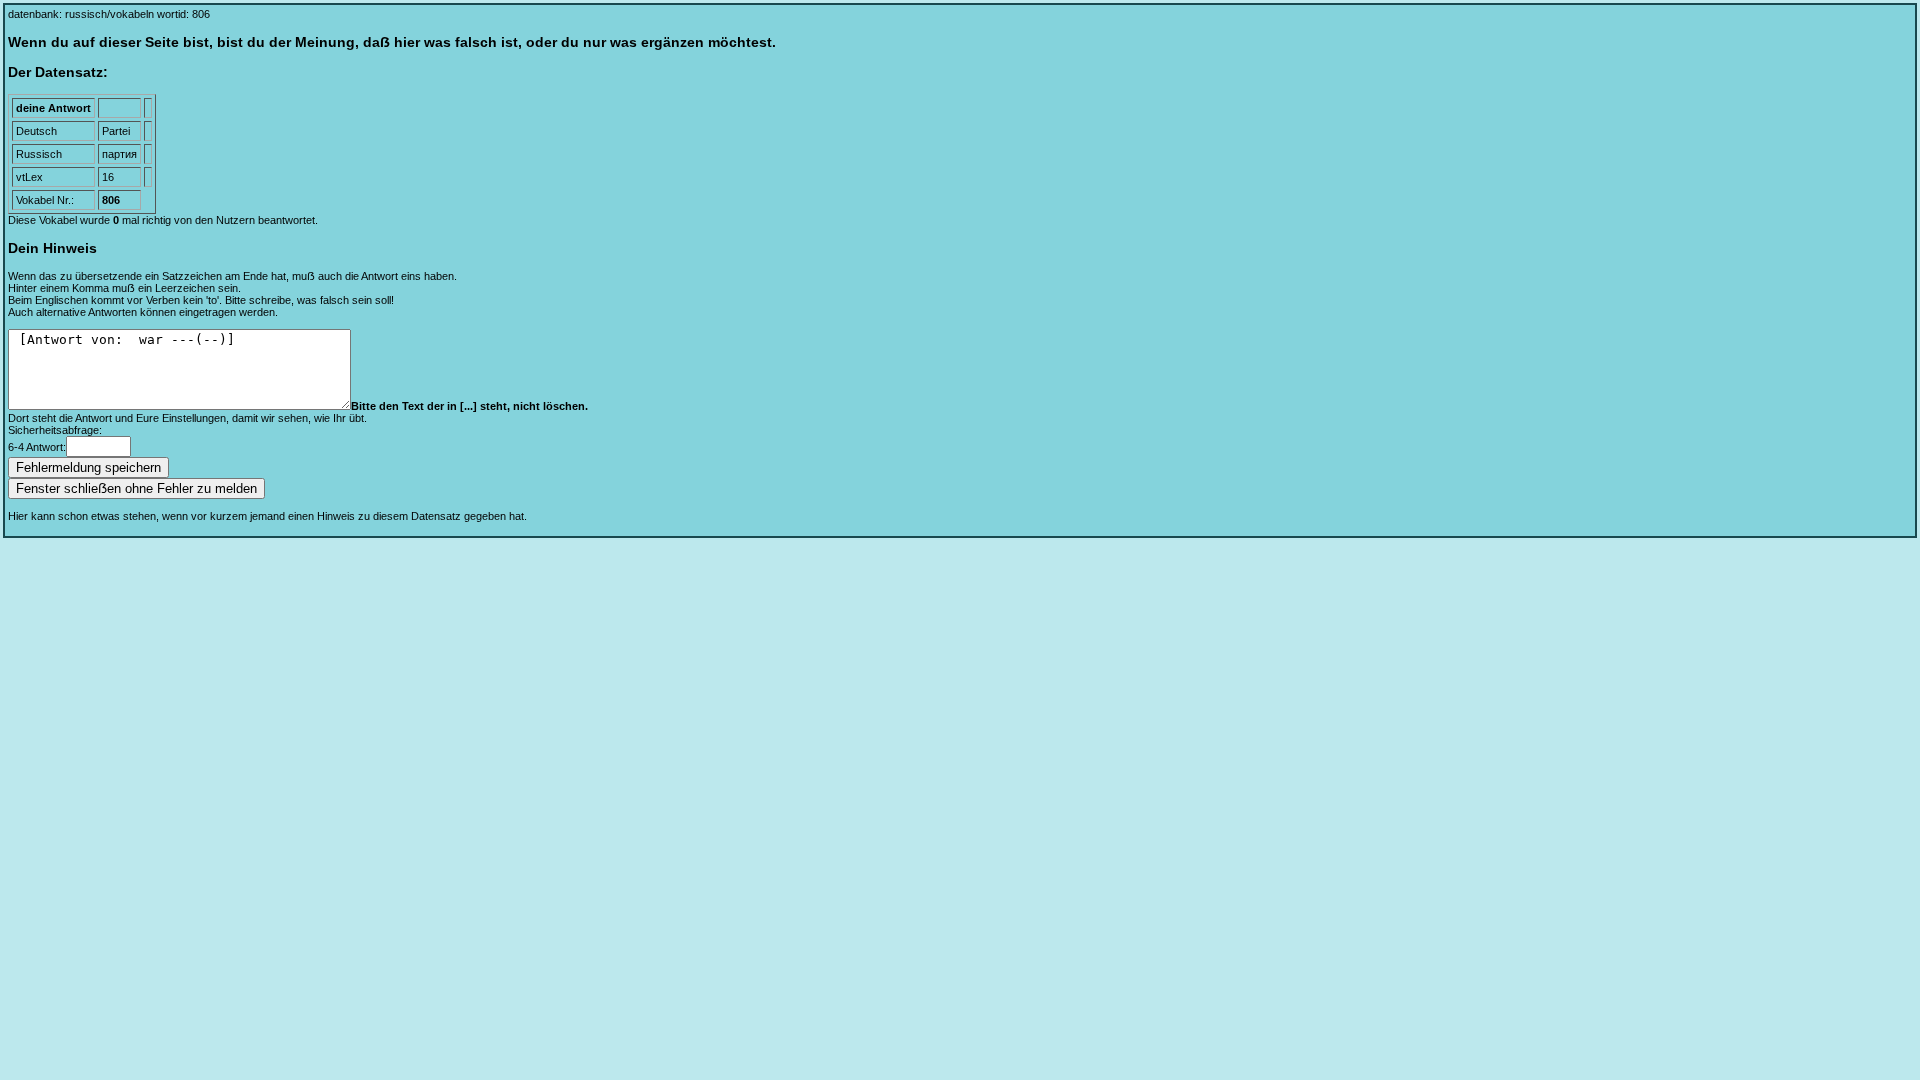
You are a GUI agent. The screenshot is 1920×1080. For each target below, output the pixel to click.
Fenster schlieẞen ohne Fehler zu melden (136, 488)
